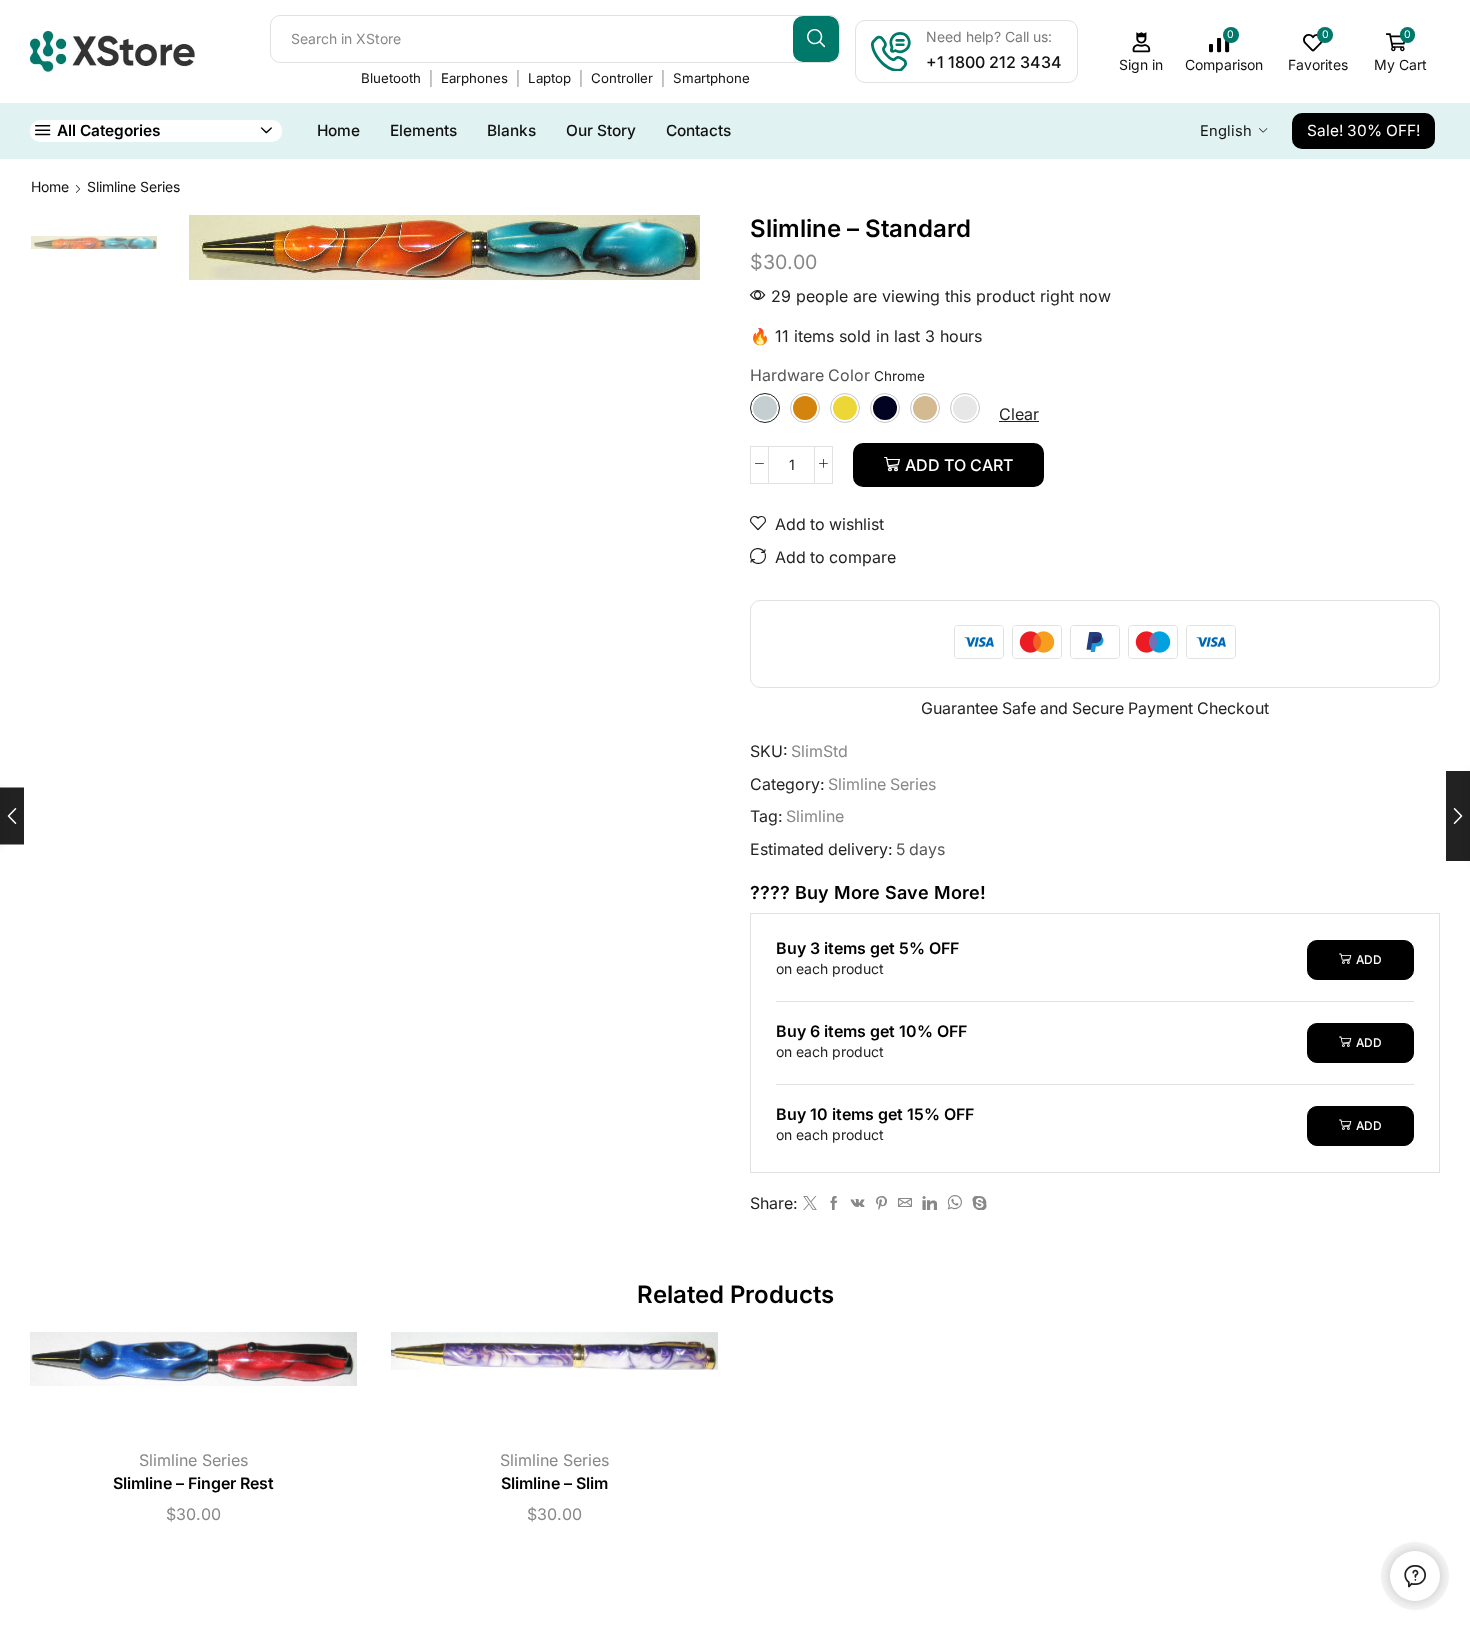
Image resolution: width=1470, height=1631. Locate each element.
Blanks (511, 130)
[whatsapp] (954, 1203)
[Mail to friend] (905, 1203)
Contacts (698, 130)
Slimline (815, 816)
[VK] (858, 1203)
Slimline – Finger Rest (193, 1483)
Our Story (601, 130)
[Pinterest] (881, 1203)
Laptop (549, 78)
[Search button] (816, 39)
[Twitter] (810, 1203)
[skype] (977, 1203)
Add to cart (959, 465)
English (1226, 131)
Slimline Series (133, 186)
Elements (423, 130)
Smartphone (711, 78)
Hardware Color (810, 375)
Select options (173, 1389)
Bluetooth (391, 78)
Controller (622, 78)
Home (338, 130)
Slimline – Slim (554, 1483)
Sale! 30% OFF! (1363, 130)
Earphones (474, 78)
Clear (1019, 414)
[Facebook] (834, 1203)
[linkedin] (929, 1203)
